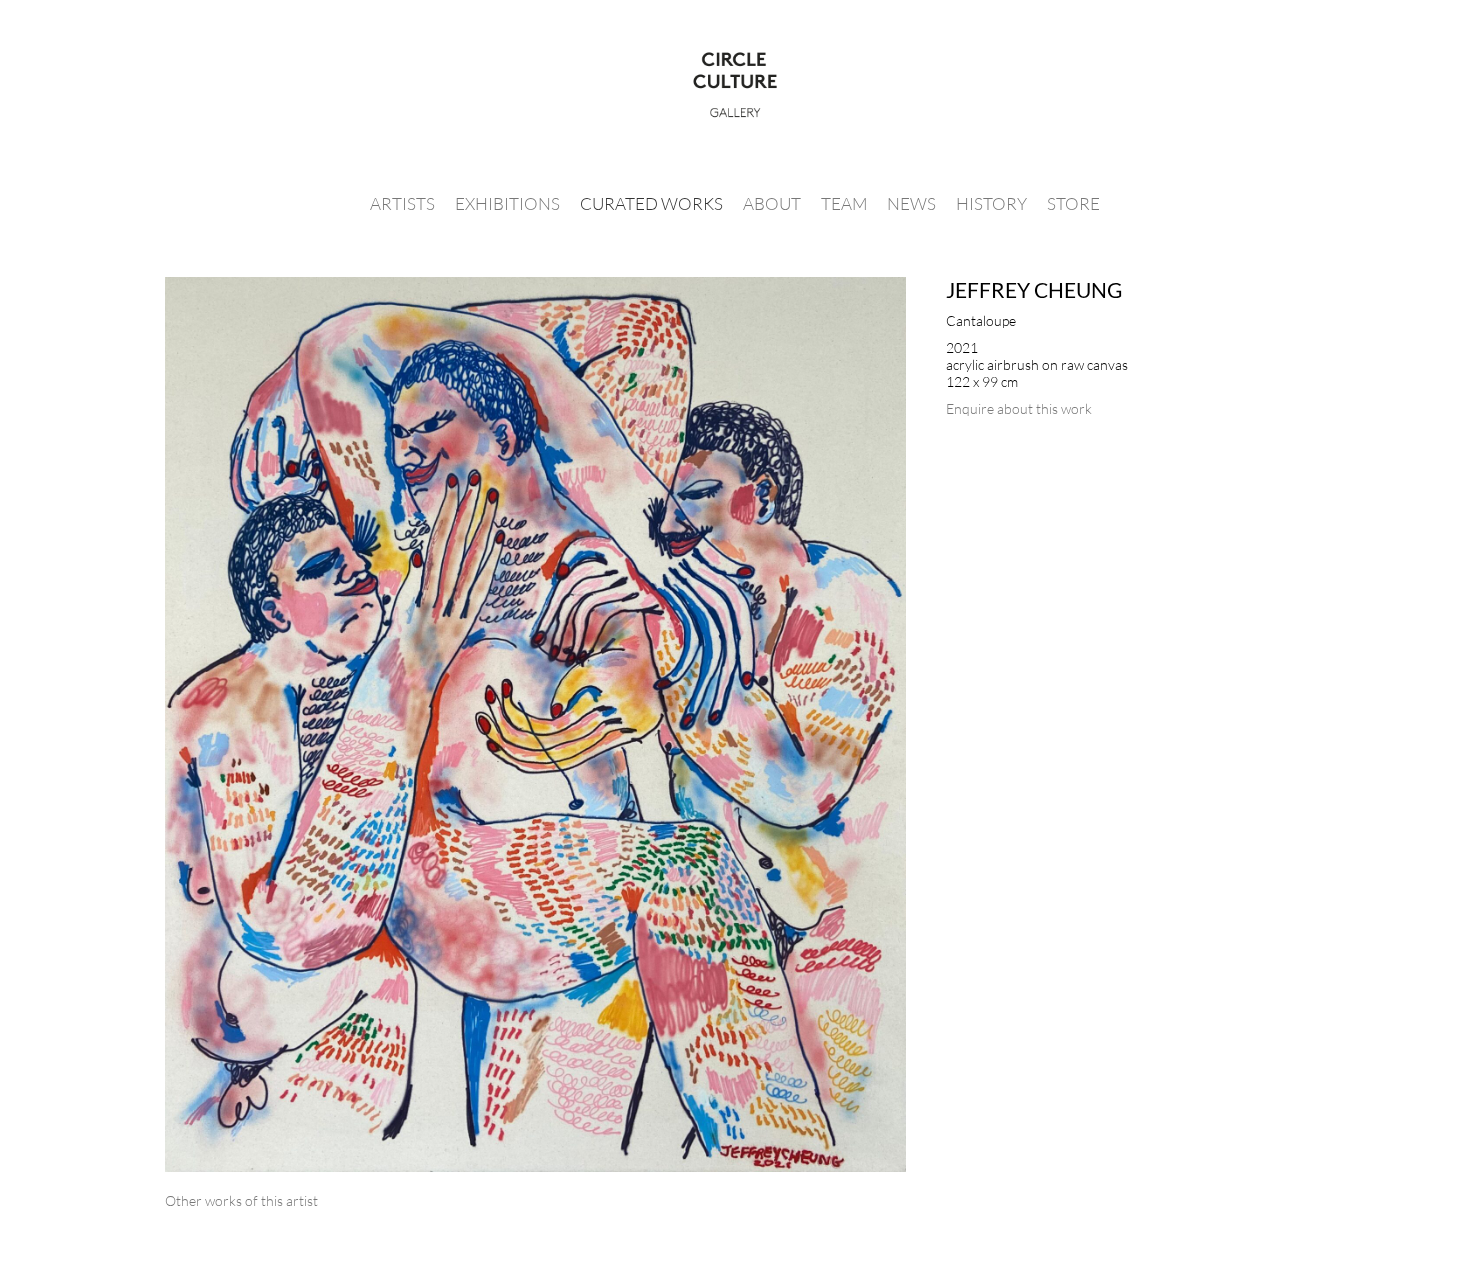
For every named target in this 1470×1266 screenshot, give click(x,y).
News (911, 203)
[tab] (241, 1200)
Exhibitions (507, 203)
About (772, 203)
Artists (402, 203)
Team (844, 203)
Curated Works (651, 203)
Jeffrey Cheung (1034, 289)
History (991, 203)
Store (1073, 203)
